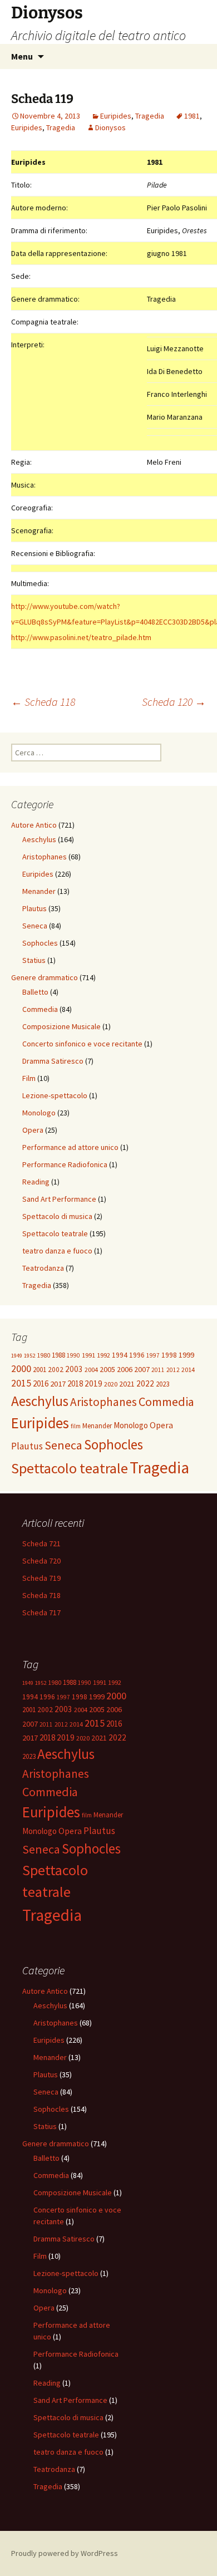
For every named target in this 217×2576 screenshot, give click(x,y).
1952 (29, 1356)
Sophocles (40, 943)
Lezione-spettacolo (55, 1095)
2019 (93, 1383)
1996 (137, 1355)
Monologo (39, 1113)
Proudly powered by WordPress (65, 2553)
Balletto (35, 992)
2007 (142, 1369)
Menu (22, 56)
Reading (36, 1182)
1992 (103, 1355)
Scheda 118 (43, 702)
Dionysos (110, 127)
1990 (73, 1355)
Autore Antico (34, 825)
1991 (88, 1355)
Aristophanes (45, 857)
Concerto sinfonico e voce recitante (82, 1044)
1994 (120, 1355)
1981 (192, 116)
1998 (169, 1355)
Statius (34, 960)
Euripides (116, 116)
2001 (40, 1370)
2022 (145, 1383)
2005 (107, 1369)
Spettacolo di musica (57, 1216)
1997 (153, 1355)
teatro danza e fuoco (57, 1251)
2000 (21, 1368)
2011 (158, 1370)
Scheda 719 (41, 1578)
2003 (74, 1369)
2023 (162, 1384)
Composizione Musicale (61, 1026)
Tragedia (150, 116)
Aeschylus (39, 839)
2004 (91, 1370)
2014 (188, 1370)
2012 (173, 1370)
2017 (58, 1384)
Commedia (40, 1009)
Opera (33, 1130)
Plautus (34, 908)
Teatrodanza (43, 1268)
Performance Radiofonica (65, 1164)
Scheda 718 (41, 1595)
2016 (41, 1383)
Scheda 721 (41, 1543)
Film (29, 1078)
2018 (75, 1383)
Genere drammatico (45, 977)
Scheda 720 (41, 1561)
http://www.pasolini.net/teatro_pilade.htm (81, 637)
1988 (58, 1355)
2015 (21, 1383)
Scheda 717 (41, 1613)
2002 (56, 1370)
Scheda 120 (174, 702)
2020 (111, 1384)
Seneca (35, 926)
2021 (127, 1384)
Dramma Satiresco (53, 1061)
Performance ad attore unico (70, 1147)
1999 (186, 1355)
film (76, 1426)
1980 (43, 1355)
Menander (39, 891)
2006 (125, 1369)
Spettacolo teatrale (55, 1233)
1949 (17, 1356)
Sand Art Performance (59, 1199)
